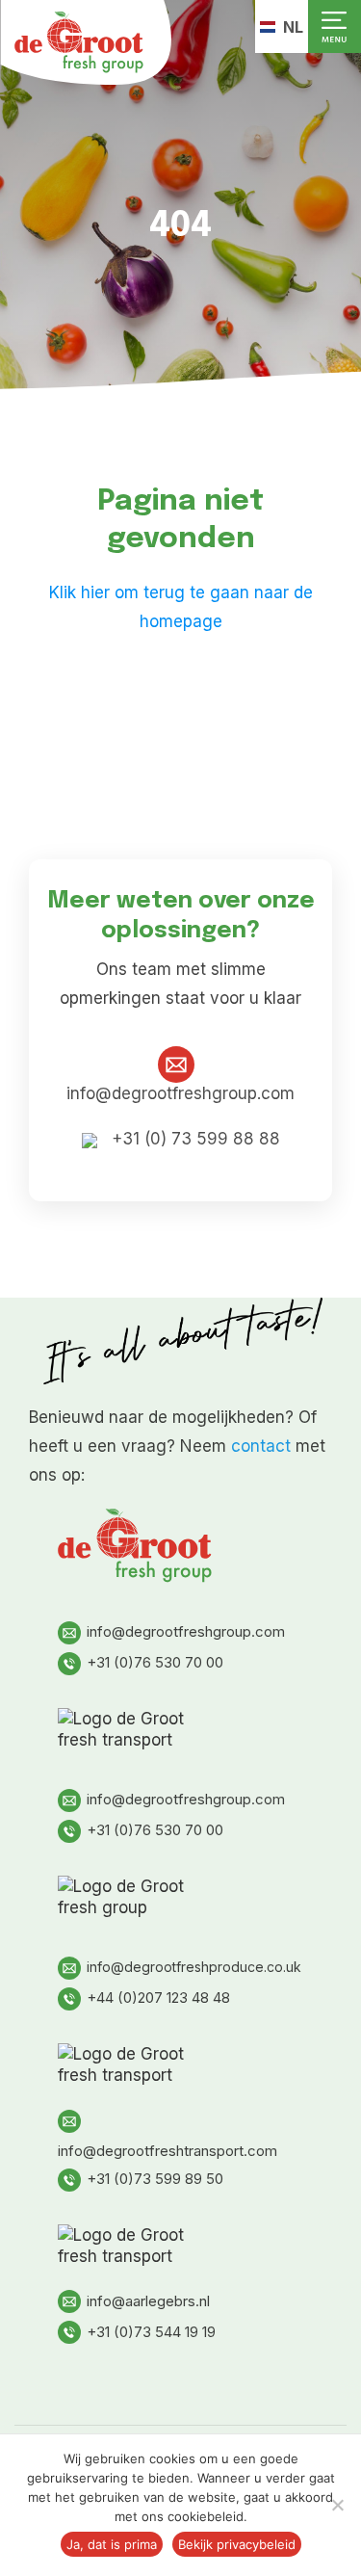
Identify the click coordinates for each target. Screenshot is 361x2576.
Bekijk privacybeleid (237, 2544)
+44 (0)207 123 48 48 (158, 1998)
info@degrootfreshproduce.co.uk (194, 1967)
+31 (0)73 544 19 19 (151, 2332)
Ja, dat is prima (112, 2544)
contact (261, 1446)
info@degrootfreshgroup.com (186, 1631)
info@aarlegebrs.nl (148, 2301)
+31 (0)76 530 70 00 (155, 1662)
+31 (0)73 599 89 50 (155, 2179)
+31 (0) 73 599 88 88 (193, 1139)
